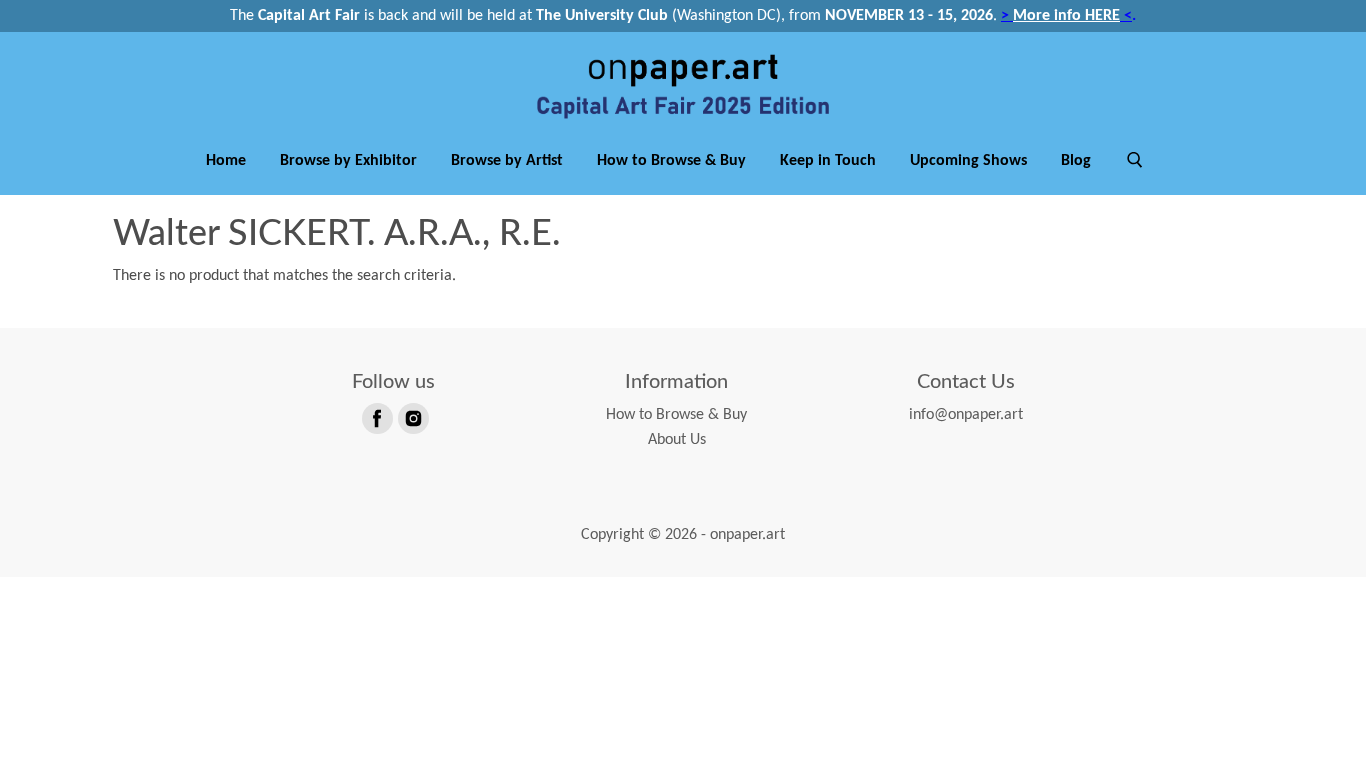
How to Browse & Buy (671, 161)
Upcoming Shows (968, 161)
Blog (1076, 161)
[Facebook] (376, 417)
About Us (677, 440)
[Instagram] (412, 417)
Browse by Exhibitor (348, 161)
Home (226, 161)
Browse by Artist (507, 161)
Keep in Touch (828, 161)
